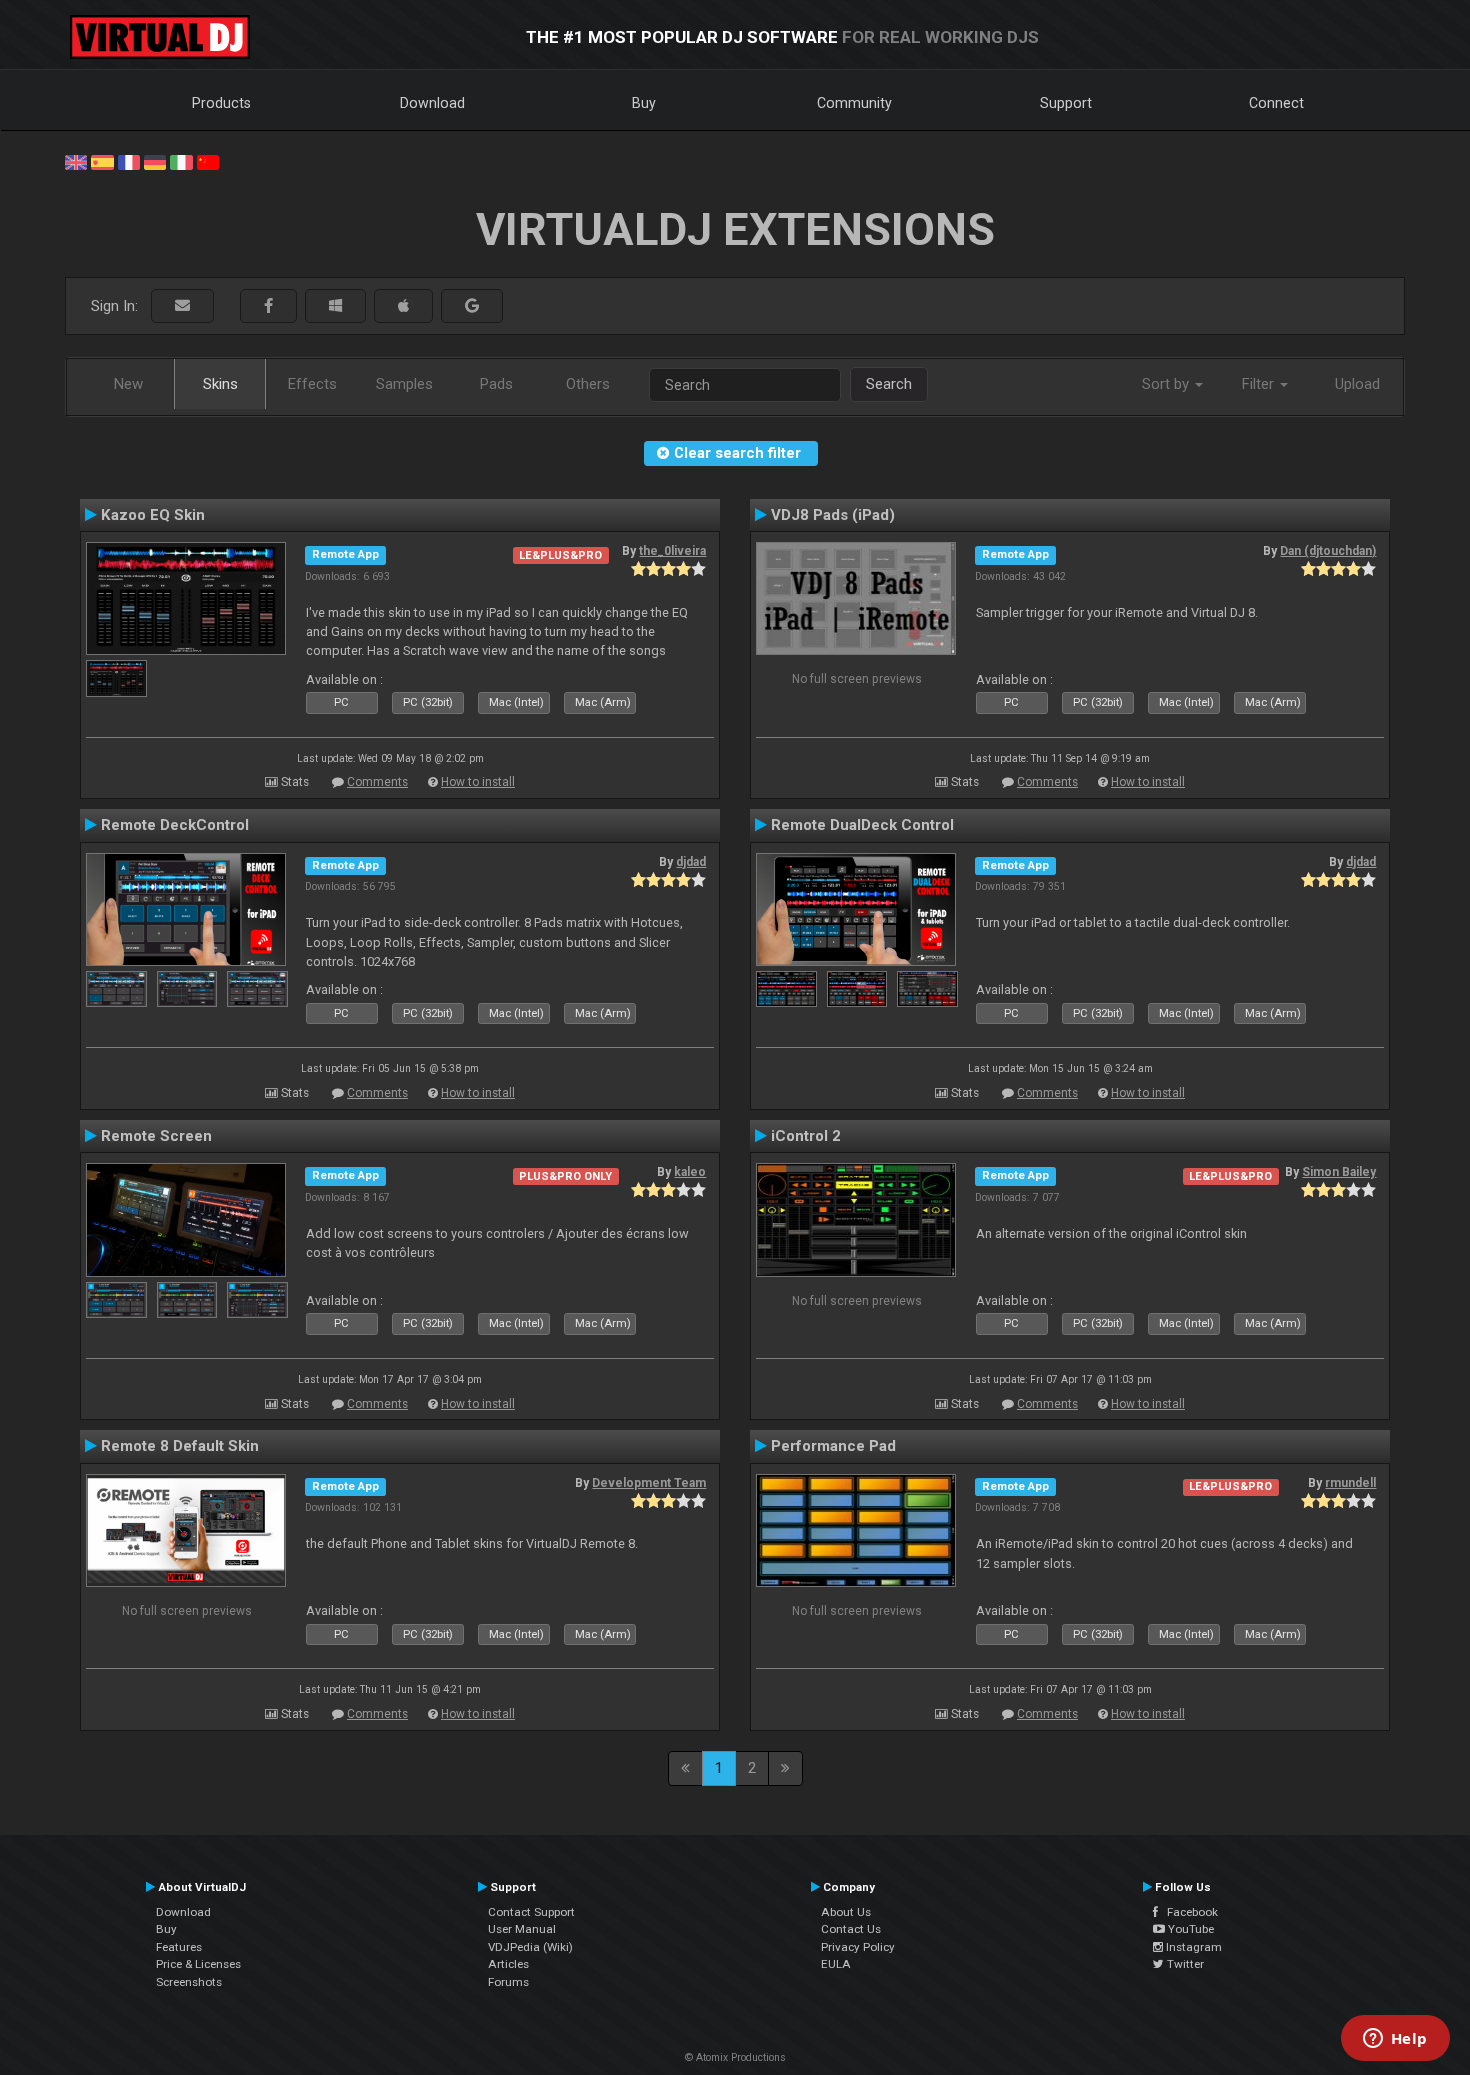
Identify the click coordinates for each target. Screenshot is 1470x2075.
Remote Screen (156, 1136)
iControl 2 (806, 1136)
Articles (508, 1964)
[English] (76, 161)
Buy (644, 103)
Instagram (1192, 1947)
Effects (312, 384)
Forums (508, 1982)
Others (588, 384)
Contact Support (531, 1912)
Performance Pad (833, 1446)
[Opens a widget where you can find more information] (1395, 2040)
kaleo (690, 1172)
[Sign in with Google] (472, 306)
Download (432, 103)
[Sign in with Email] (182, 306)
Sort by (1167, 384)
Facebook (1188, 1912)
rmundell (1350, 1483)
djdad (691, 862)
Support (1066, 103)
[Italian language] (181, 161)
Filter (1260, 384)
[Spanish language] (102, 161)
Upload (1357, 384)
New (128, 384)
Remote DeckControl (175, 825)
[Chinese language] (208, 161)
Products (221, 103)
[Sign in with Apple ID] (403, 306)
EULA (836, 1964)
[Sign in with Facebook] (268, 306)
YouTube (1189, 1929)
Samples (404, 384)
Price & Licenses (198, 1964)
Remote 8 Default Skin (180, 1446)
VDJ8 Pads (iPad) (833, 515)
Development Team (649, 1483)
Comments (377, 782)
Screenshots (189, 1982)
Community (854, 103)
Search (889, 384)
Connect (1276, 103)
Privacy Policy (858, 1947)
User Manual (522, 1929)
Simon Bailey (1339, 1172)
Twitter (1184, 1964)
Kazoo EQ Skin (153, 515)
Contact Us (851, 1929)
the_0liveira (672, 551)
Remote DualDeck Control (862, 825)
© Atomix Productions (735, 2057)
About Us (846, 1912)
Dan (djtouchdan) (1328, 551)
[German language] (155, 161)
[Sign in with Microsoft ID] (335, 306)
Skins (220, 384)
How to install (478, 782)
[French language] (129, 161)
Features (179, 1947)
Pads (496, 384)
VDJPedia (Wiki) (530, 1947)
